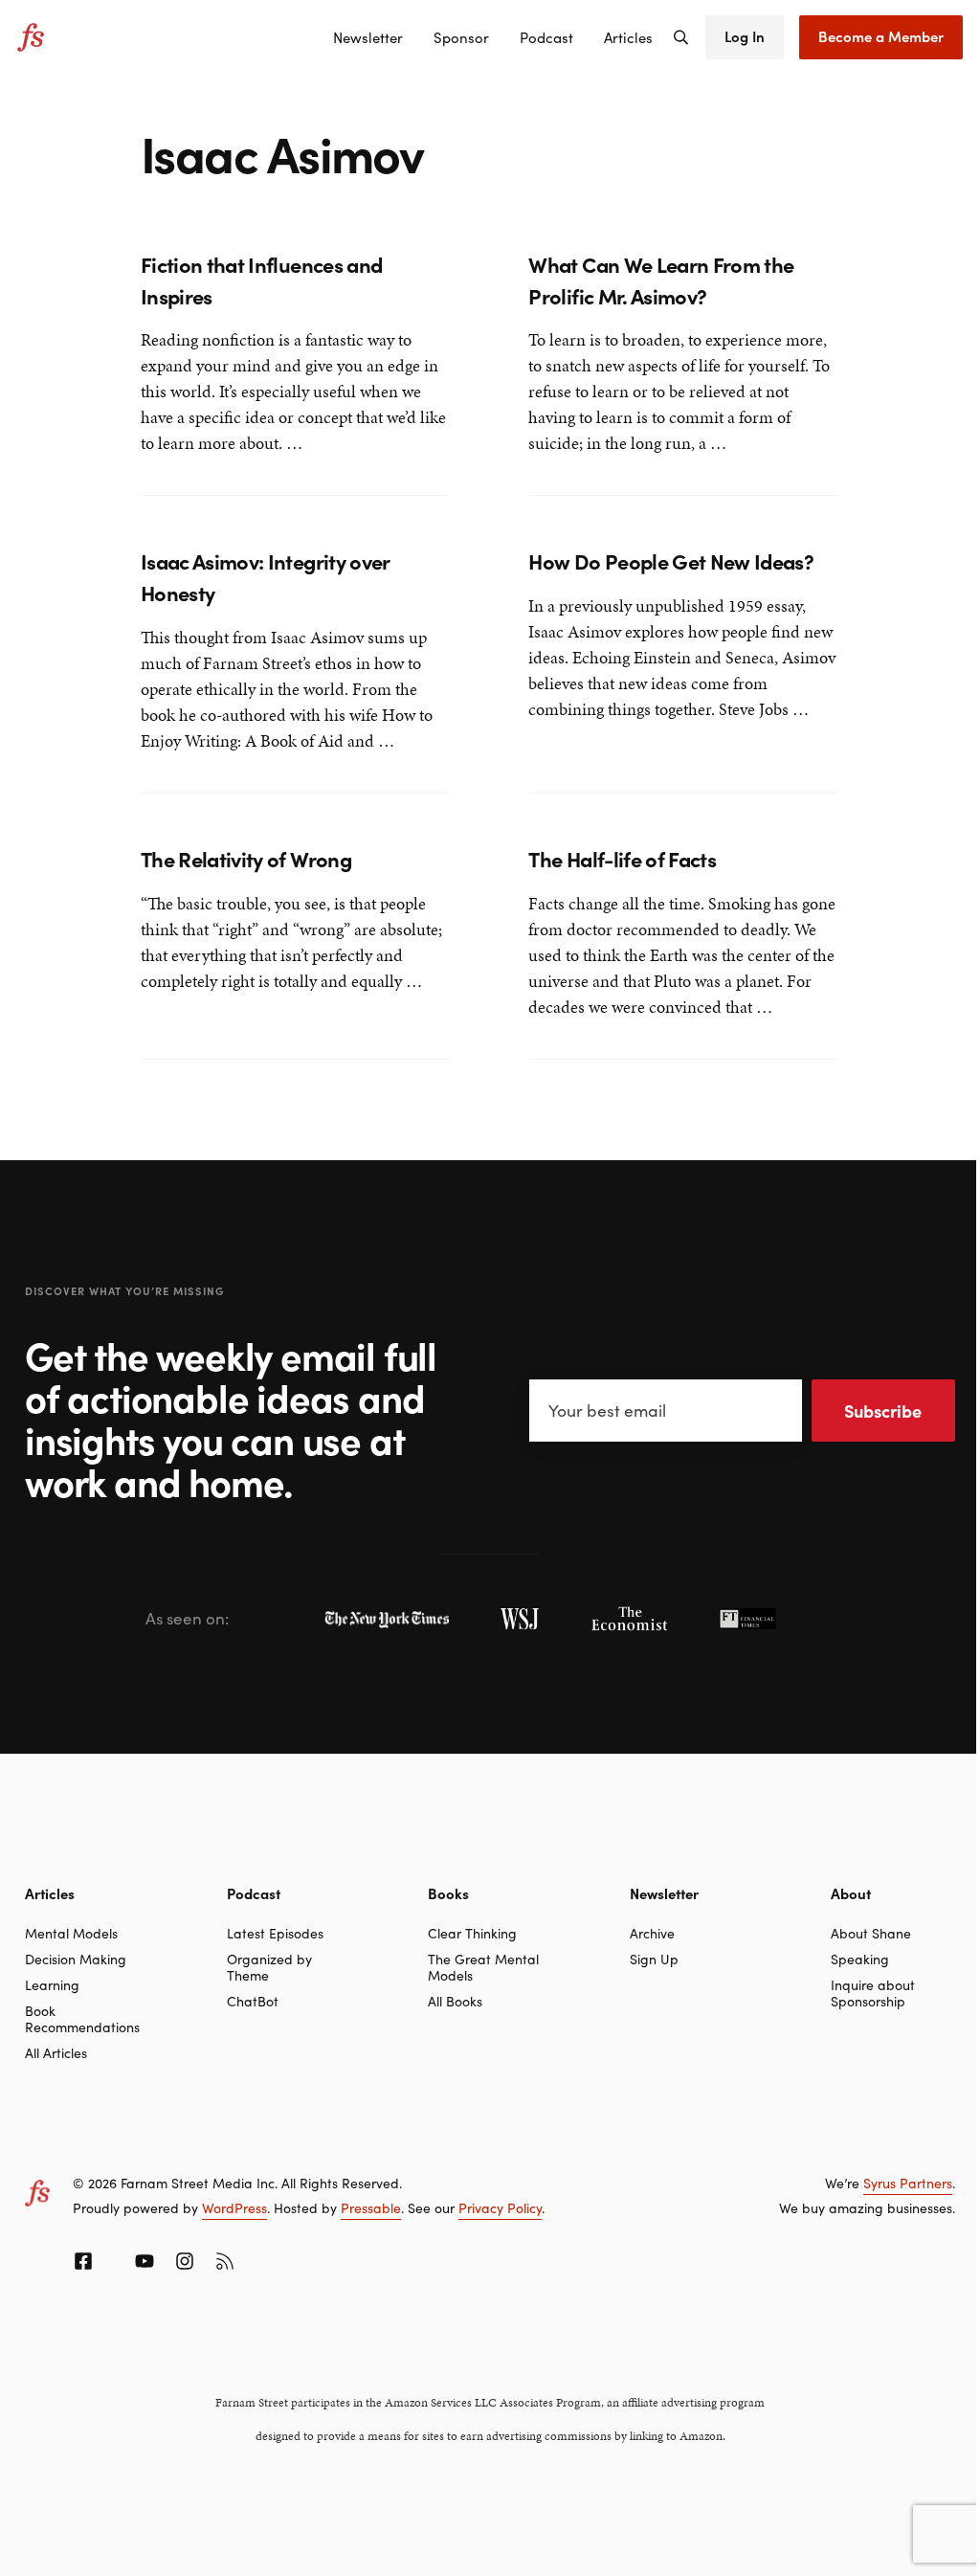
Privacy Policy (500, 2207)
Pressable (371, 2207)
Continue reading (205, 445)
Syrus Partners (908, 2183)
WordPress (234, 2207)
